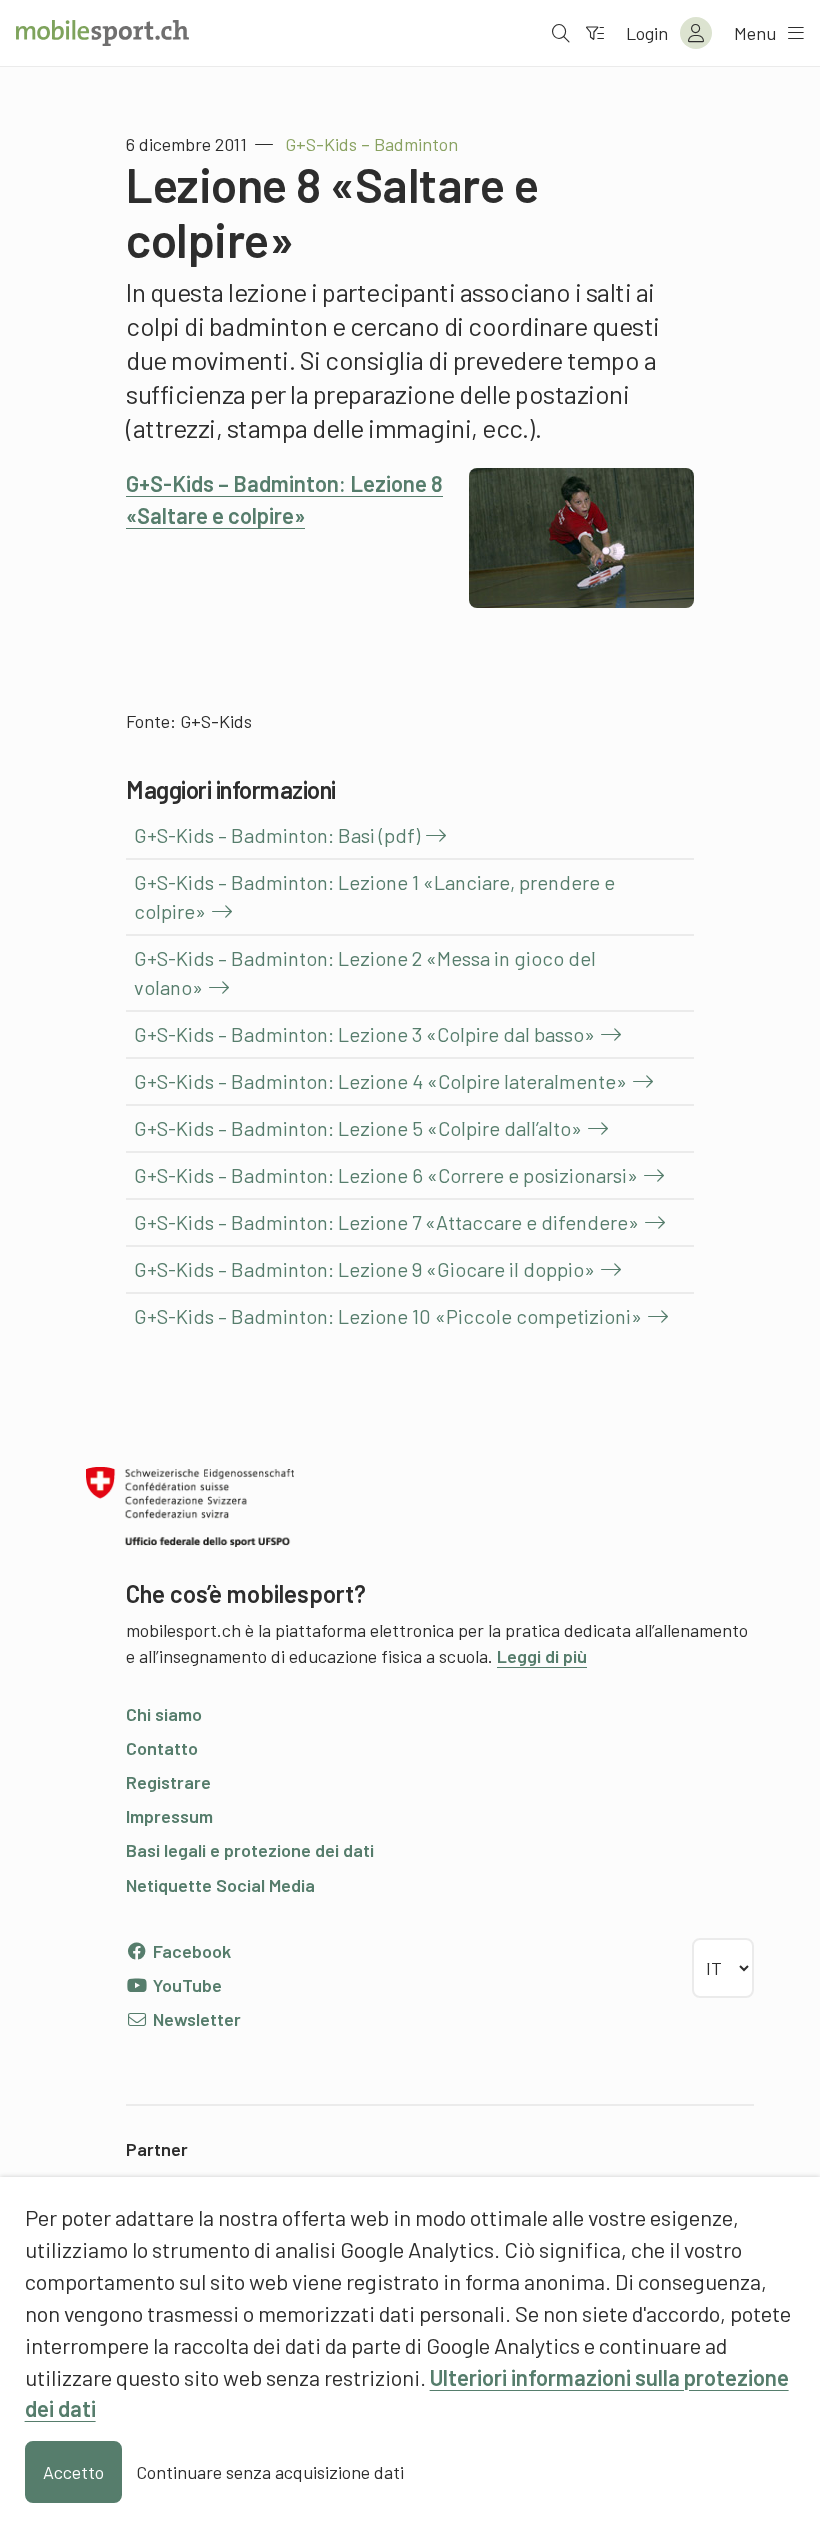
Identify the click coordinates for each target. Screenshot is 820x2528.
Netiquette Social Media (220, 1885)
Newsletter (195, 2019)
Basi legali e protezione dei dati (250, 1850)
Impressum (169, 1816)
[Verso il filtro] (595, 33)
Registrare (168, 1782)
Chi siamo (164, 1714)
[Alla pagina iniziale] (102, 33)
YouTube (185, 1985)
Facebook (190, 1951)
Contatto (162, 1748)
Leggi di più (542, 1656)
